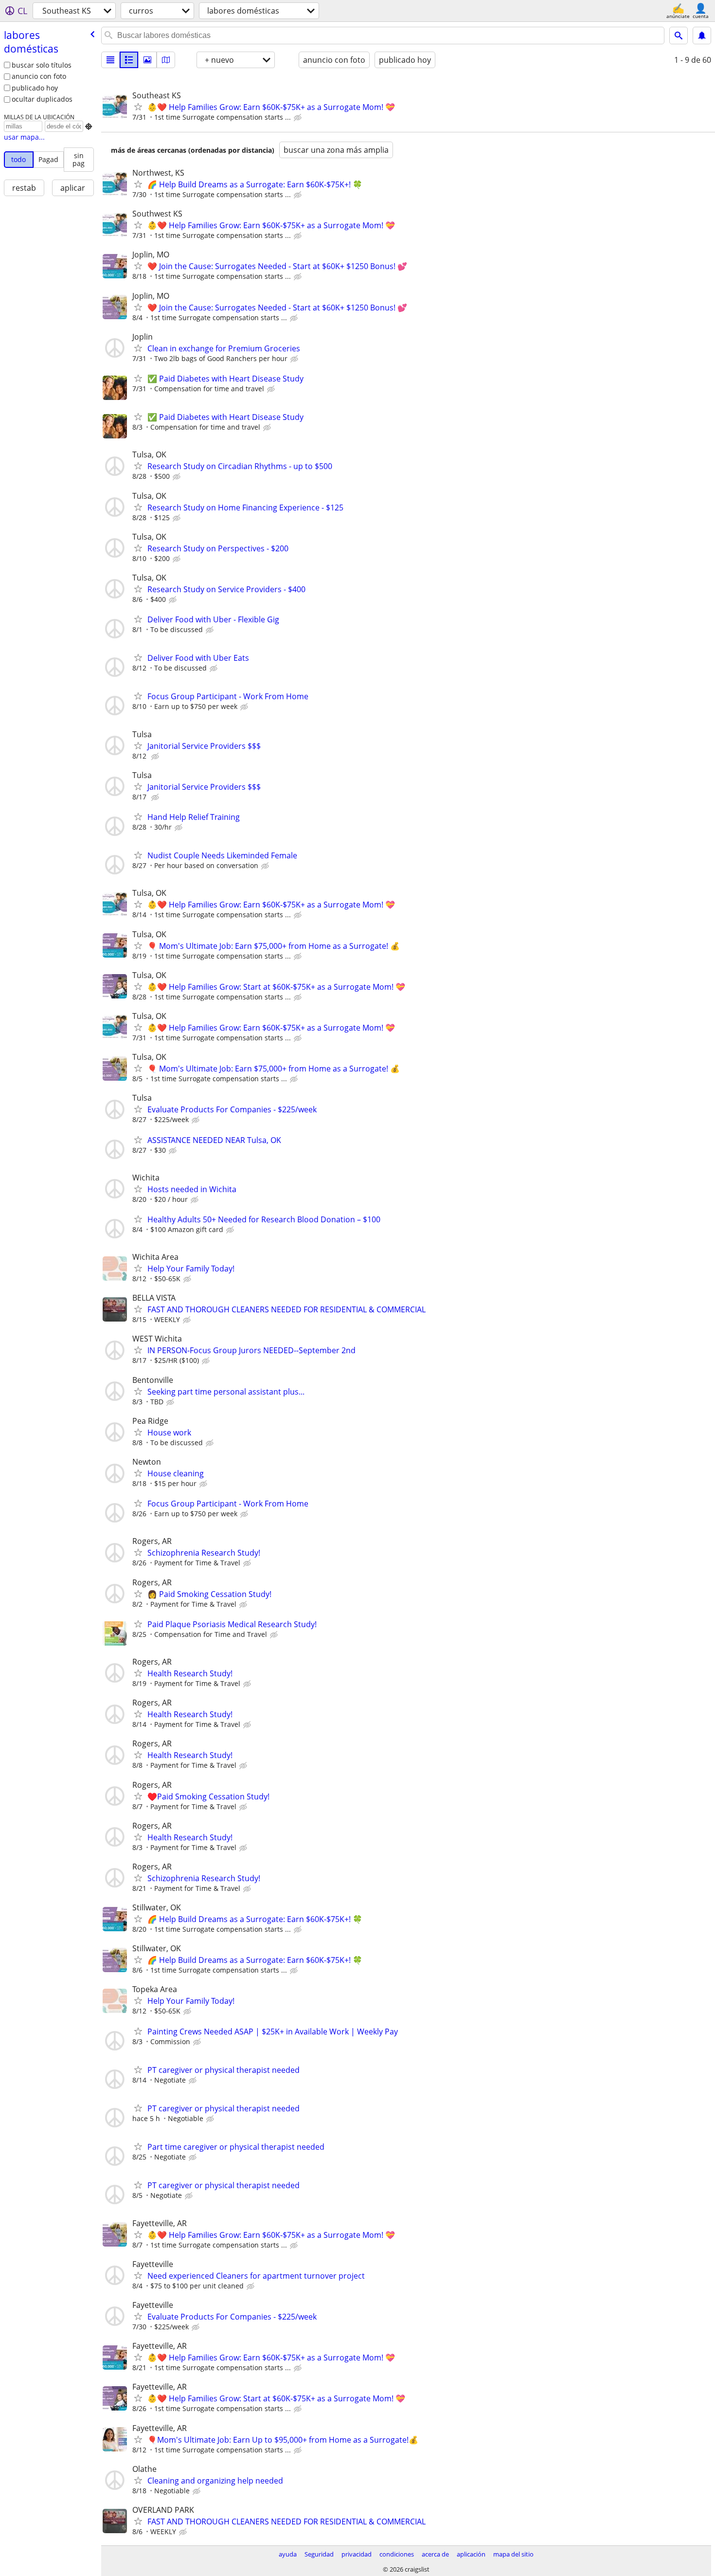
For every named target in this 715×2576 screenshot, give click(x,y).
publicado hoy (35, 88)
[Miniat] (129, 60)
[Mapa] (166, 60)
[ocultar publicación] (299, 118)
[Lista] (110, 60)
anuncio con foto (39, 76)
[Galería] (147, 60)
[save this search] (702, 36)
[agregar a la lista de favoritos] (138, 107)
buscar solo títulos (42, 65)
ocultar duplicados (42, 99)
